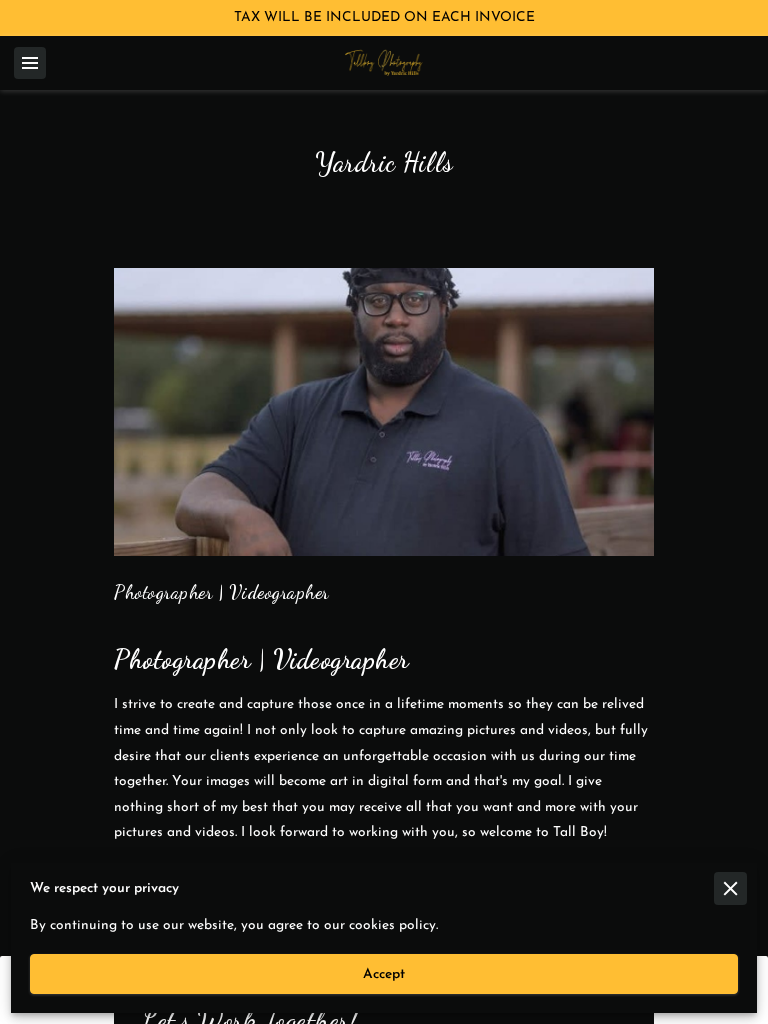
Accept (384, 974)
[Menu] (30, 63)
